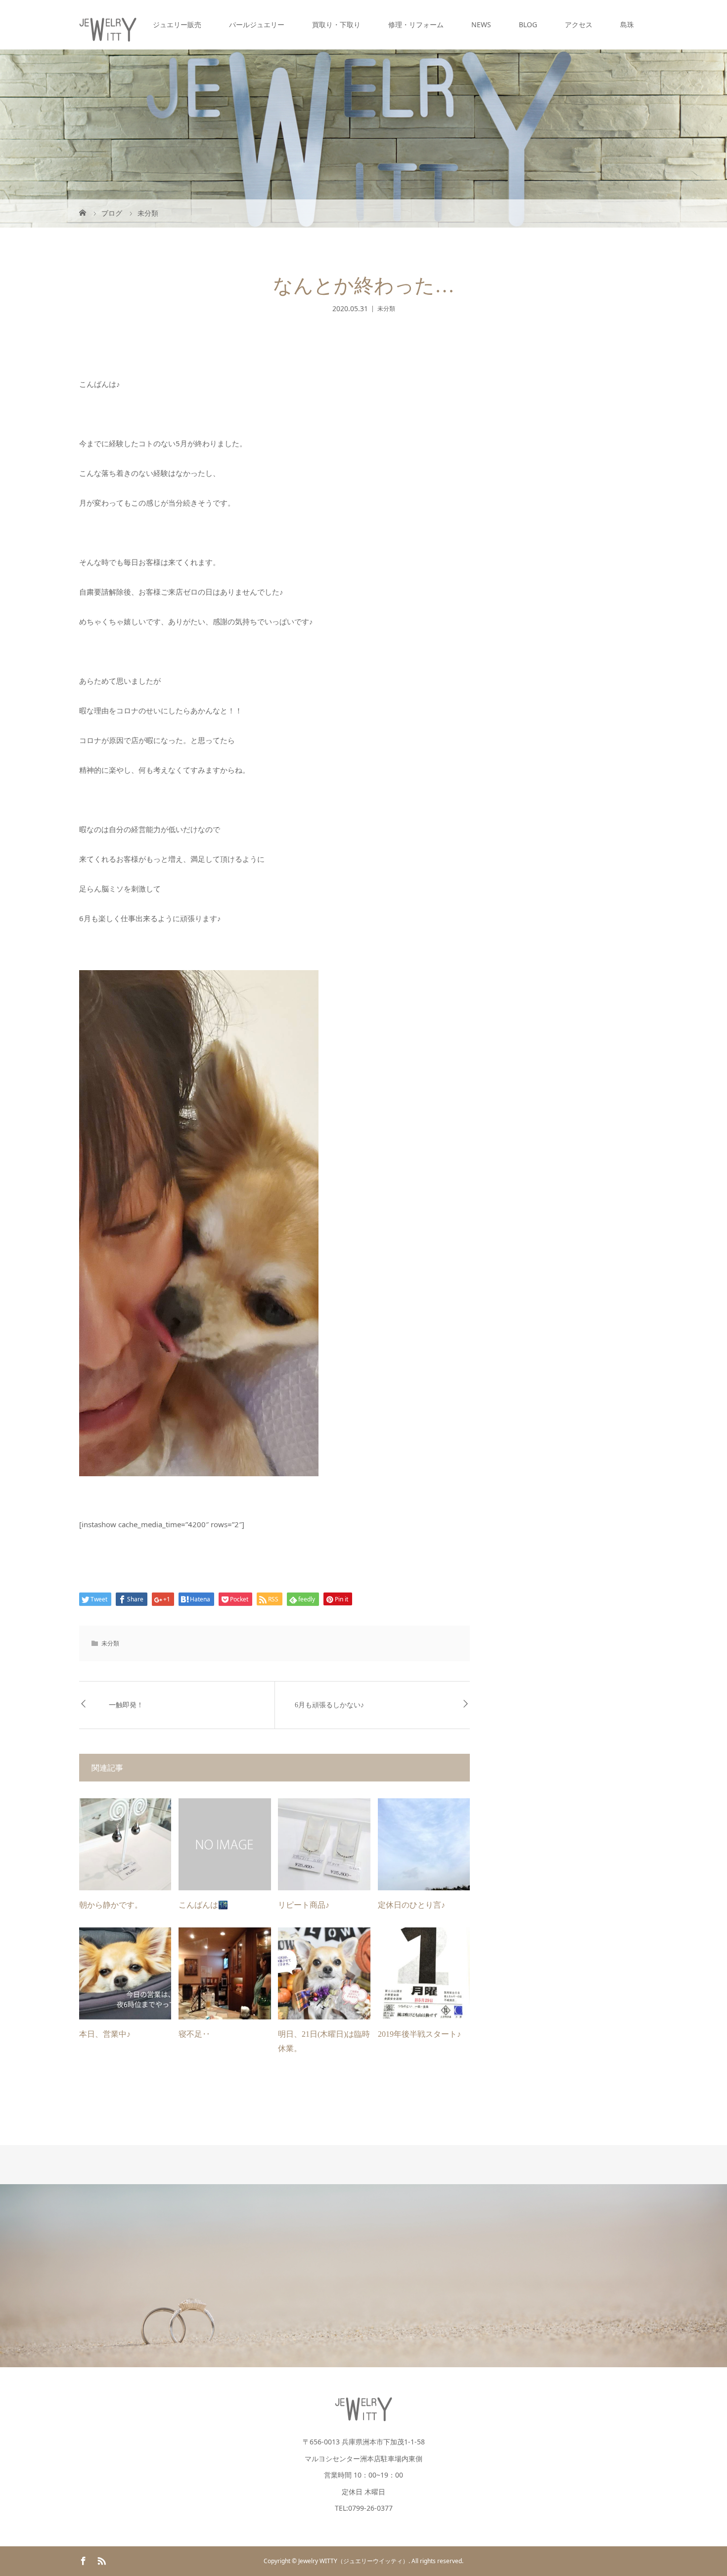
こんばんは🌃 (203, 1905)
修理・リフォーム (416, 24)
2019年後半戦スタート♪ (419, 2034)
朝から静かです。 (111, 1905)
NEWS (481, 24)
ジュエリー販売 (177, 24)
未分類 (386, 308)
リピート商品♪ (304, 1905)
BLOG (528, 24)
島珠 (627, 24)
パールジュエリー (257, 24)
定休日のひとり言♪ (411, 1905)
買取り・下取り (336, 24)
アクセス (579, 24)
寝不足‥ (194, 2034)
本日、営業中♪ (105, 2034)
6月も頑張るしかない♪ (329, 1705)
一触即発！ (126, 1705)
